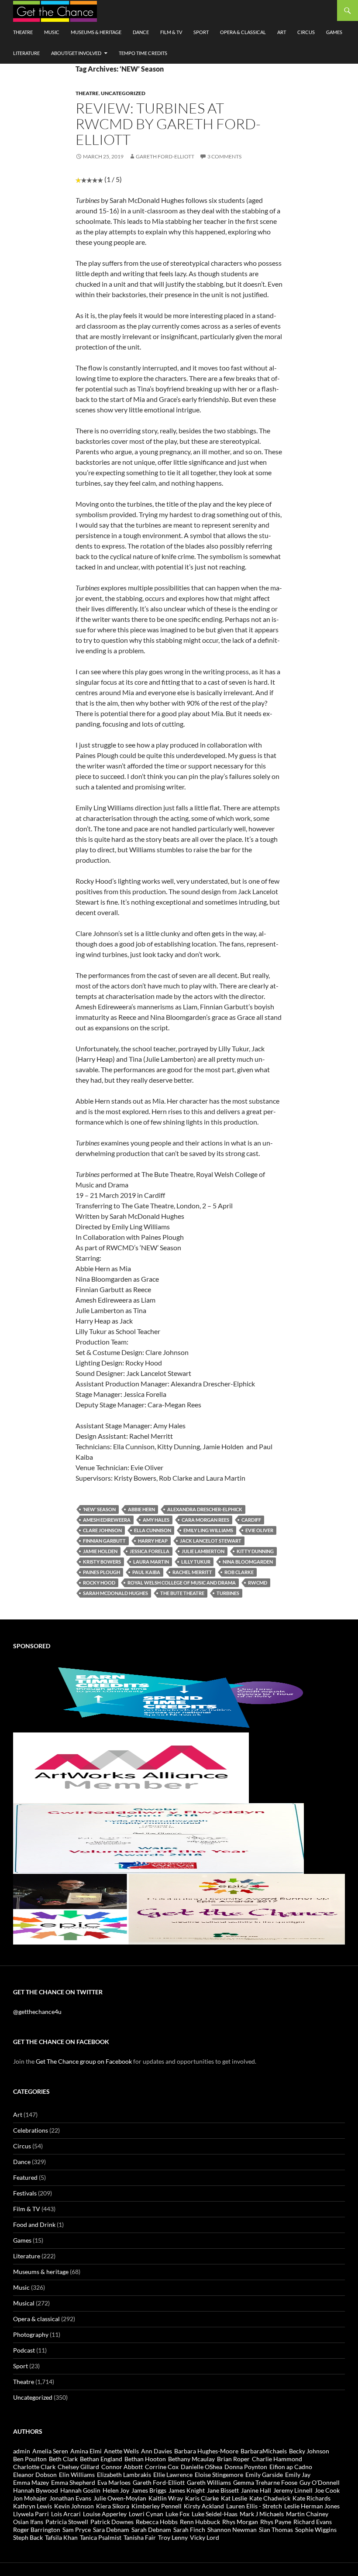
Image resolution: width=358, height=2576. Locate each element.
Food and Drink (34, 2224)
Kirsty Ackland (204, 2506)
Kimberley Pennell (157, 2506)
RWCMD (258, 1583)
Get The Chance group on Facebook (84, 2061)
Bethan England (101, 2459)
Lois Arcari (66, 2514)
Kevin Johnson (74, 2506)
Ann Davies (157, 2451)
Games (334, 32)
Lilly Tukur (196, 1562)
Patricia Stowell (67, 2522)
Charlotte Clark (34, 2467)
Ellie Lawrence (173, 2475)
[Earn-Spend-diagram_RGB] (179, 1696)
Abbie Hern (141, 1509)
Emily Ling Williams (208, 1530)
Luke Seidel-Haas (215, 2514)
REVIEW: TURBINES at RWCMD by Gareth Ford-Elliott (168, 124)
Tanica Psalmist (101, 2537)
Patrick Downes (112, 2522)
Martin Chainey (307, 2514)
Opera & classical (243, 32)
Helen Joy (116, 2490)
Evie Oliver (259, 1530)
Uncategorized (123, 93)
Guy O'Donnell (320, 2482)
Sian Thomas (276, 2530)
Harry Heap (153, 1541)
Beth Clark (63, 2459)
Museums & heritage (96, 32)
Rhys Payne (276, 2522)
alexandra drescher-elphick (205, 1509)
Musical (24, 2303)
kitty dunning (255, 1551)
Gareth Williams (209, 2482)
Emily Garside (264, 2475)
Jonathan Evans (70, 2498)
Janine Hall (256, 2490)
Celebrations (31, 2130)
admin (22, 2451)
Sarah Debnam (151, 2530)
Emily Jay (298, 2475)
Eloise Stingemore (219, 2475)
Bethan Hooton (145, 2459)
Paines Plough (102, 1572)
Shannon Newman (232, 2530)
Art (282, 32)
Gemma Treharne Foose (265, 2482)
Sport (201, 32)
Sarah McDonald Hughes (115, 1593)
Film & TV (171, 32)
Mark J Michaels (262, 2514)
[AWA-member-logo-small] (131, 1767)
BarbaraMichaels (264, 2451)
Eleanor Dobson (35, 2475)
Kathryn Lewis (33, 2506)
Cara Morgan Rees (205, 1520)
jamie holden (100, 1551)
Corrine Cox (162, 2467)
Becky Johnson (309, 2451)
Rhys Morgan (240, 2522)
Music (52, 32)
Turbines (228, 1593)
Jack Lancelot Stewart (211, 1541)
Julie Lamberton (203, 1551)
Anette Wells (121, 2451)
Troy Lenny (173, 2537)
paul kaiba (146, 1572)
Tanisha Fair (140, 2537)
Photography (31, 2334)
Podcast (24, 2350)
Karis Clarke (202, 2498)
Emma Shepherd (73, 2482)
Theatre (23, 32)
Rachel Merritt (192, 1572)
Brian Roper (233, 2459)
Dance (141, 32)
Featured (25, 2177)
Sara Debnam (111, 2530)
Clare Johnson (102, 1530)
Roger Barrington (37, 2530)
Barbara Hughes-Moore (206, 2451)
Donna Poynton (246, 2467)
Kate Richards (312, 2498)
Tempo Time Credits (143, 53)
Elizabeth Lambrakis (124, 2475)
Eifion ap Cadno (291, 2467)
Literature (26, 53)
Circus (306, 32)
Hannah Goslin (80, 2490)
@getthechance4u (37, 2012)
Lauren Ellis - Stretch (254, 2506)
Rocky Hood (99, 1583)
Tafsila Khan (61, 2537)
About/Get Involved (76, 53)
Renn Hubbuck (200, 2522)
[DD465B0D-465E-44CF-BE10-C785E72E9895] (179, 1909)
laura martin (151, 1562)
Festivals (25, 2193)
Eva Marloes (114, 2482)
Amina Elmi (86, 2451)
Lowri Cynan (146, 2514)
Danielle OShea (201, 2467)
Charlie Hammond (277, 2459)
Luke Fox (177, 2514)
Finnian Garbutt (104, 1541)
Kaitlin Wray (166, 2498)
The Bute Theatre (182, 1593)
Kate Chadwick (270, 2498)
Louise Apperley (105, 2514)
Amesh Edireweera (107, 1520)
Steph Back (28, 2537)
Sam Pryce (77, 2530)
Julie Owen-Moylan (120, 2498)
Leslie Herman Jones (312, 2506)
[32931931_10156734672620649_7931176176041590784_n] (158, 1838)
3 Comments (224, 156)
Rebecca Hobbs (157, 2522)
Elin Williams (77, 2475)
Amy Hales (156, 1520)
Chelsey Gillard (78, 2467)
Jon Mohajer (30, 2498)
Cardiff (251, 1520)
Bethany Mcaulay (191, 2459)
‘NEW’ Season (99, 1509)
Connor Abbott (122, 2467)
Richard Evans (313, 2522)
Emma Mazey (31, 2482)
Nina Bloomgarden (248, 1562)
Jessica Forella (150, 1551)
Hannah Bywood (36, 2490)
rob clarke (239, 1572)
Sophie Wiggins (316, 2530)
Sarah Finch (189, 2530)
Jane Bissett (223, 2490)
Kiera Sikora (113, 2506)
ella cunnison (153, 1530)
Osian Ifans (28, 2522)
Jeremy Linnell (293, 2490)
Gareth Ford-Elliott (165, 156)
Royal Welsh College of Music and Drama (182, 1583)
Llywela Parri (31, 2514)
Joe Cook (327, 2490)
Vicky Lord (205, 2537)
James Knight (187, 2490)
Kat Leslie (234, 2498)
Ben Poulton (30, 2459)
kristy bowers (102, 1562)
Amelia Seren (50, 2451)
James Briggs (149, 2490)
